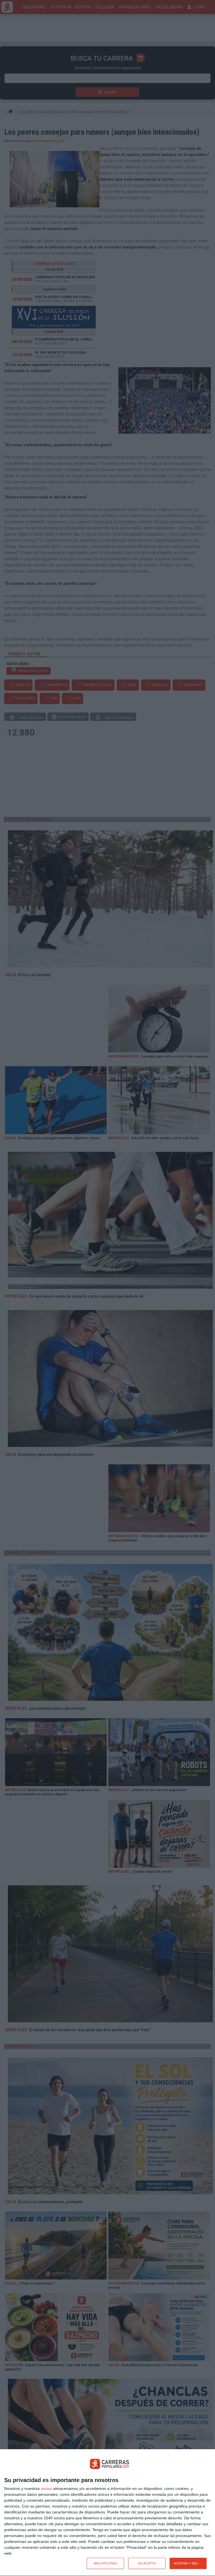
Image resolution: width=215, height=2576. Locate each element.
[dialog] (107, 2513)
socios (46, 2488)
